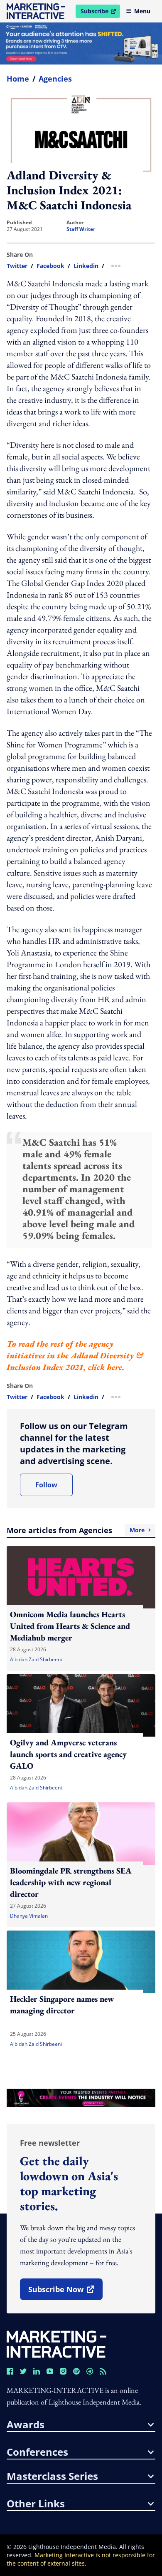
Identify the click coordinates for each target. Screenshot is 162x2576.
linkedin (86, 266)
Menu (142, 11)
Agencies (55, 79)
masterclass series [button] (52, 2476)
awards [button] (26, 2425)
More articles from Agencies (76, 1530)
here (114, 1367)
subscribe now (65, 2292)
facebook (50, 266)
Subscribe (100, 12)
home (18, 79)
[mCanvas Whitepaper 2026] (81, 43)
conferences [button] (37, 2452)
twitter (17, 266)
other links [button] (36, 2504)
